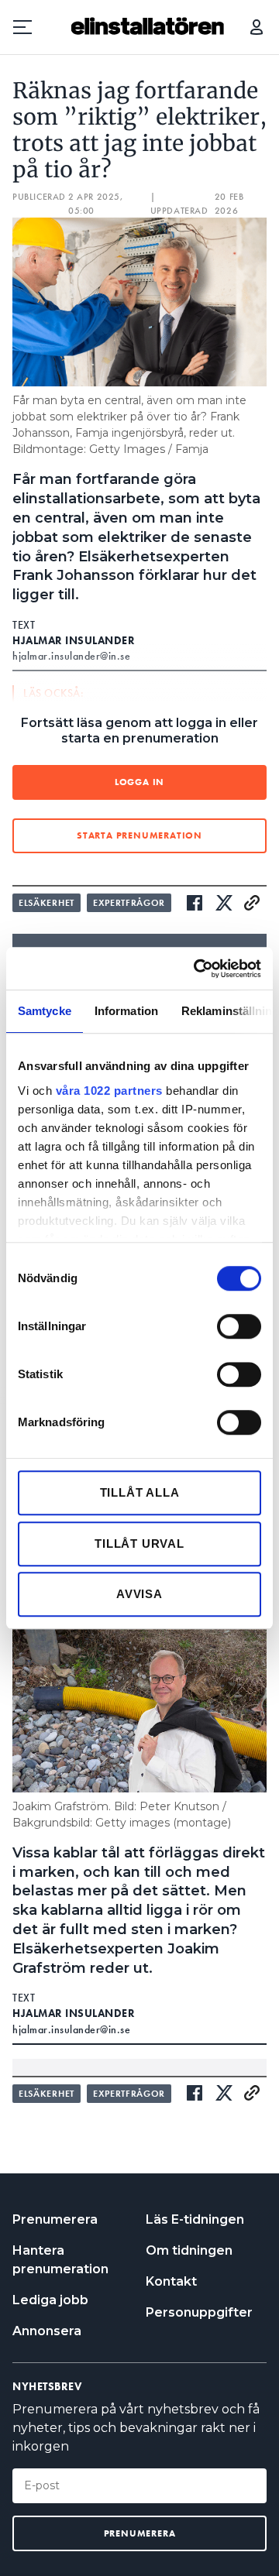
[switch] (239, 1326)
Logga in (257, 27)
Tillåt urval (139, 1544)
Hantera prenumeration (60, 2260)
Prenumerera (55, 2219)
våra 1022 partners (109, 1091)
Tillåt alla (140, 1492)
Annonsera (47, 2331)
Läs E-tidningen (195, 2219)
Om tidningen (189, 2250)
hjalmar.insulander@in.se (71, 2029)
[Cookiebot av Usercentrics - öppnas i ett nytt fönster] (197, 969)
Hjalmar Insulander (74, 640)
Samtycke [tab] (45, 1011)
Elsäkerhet (46, 903)
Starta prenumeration (139, 835)
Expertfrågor (129, 903)
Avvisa (139, 1594)
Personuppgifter (199, 2312)
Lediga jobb (50, 2300)
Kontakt (171, 2281)
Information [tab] (126, 1011)
